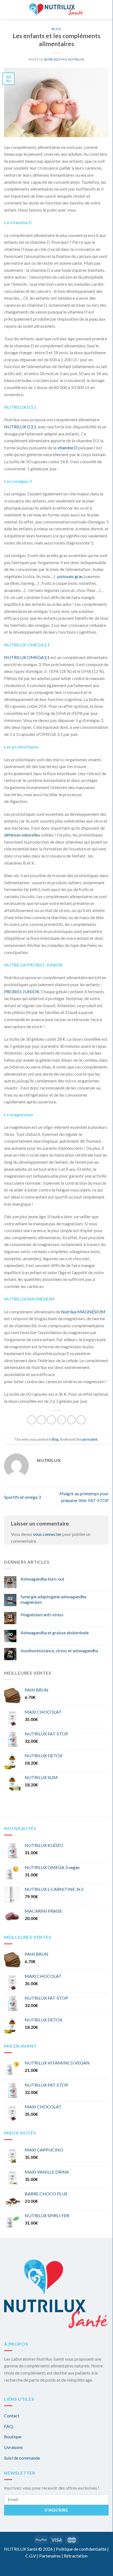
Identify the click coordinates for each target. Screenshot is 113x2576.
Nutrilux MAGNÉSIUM (83, 1312)
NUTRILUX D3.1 (20, 427)
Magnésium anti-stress (42, 1614)
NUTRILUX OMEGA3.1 (27, 657)
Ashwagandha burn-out (42, 1579)
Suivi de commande (22, 2458)
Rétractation (76, 2556)
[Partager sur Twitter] (51, 1420)
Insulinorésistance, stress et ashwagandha (60, 1650)
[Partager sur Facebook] (41, 1420)
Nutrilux (76, 59)
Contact (12, 2416)
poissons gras (70, 576)
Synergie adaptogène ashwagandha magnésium (53, 1599)
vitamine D (67, 448)
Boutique (13, 2437)
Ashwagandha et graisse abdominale (55, 1632)
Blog (56, 29)
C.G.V (31, 2556)
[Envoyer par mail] (61, 1420)
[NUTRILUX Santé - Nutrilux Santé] (56, 10)
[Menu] (8, 10)
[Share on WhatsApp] (32, 1420)
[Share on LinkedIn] (81, 1420)
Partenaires (50, 2556)
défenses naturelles (22, 835)
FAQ (8, 2426)
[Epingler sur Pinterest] (71, 1420)
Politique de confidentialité (81, 2549)
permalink (90, 1439)
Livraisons (14, 2447)
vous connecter (47, 1534)
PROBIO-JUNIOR (22, 991)
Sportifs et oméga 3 (22, 1497)
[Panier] (91, 10)
